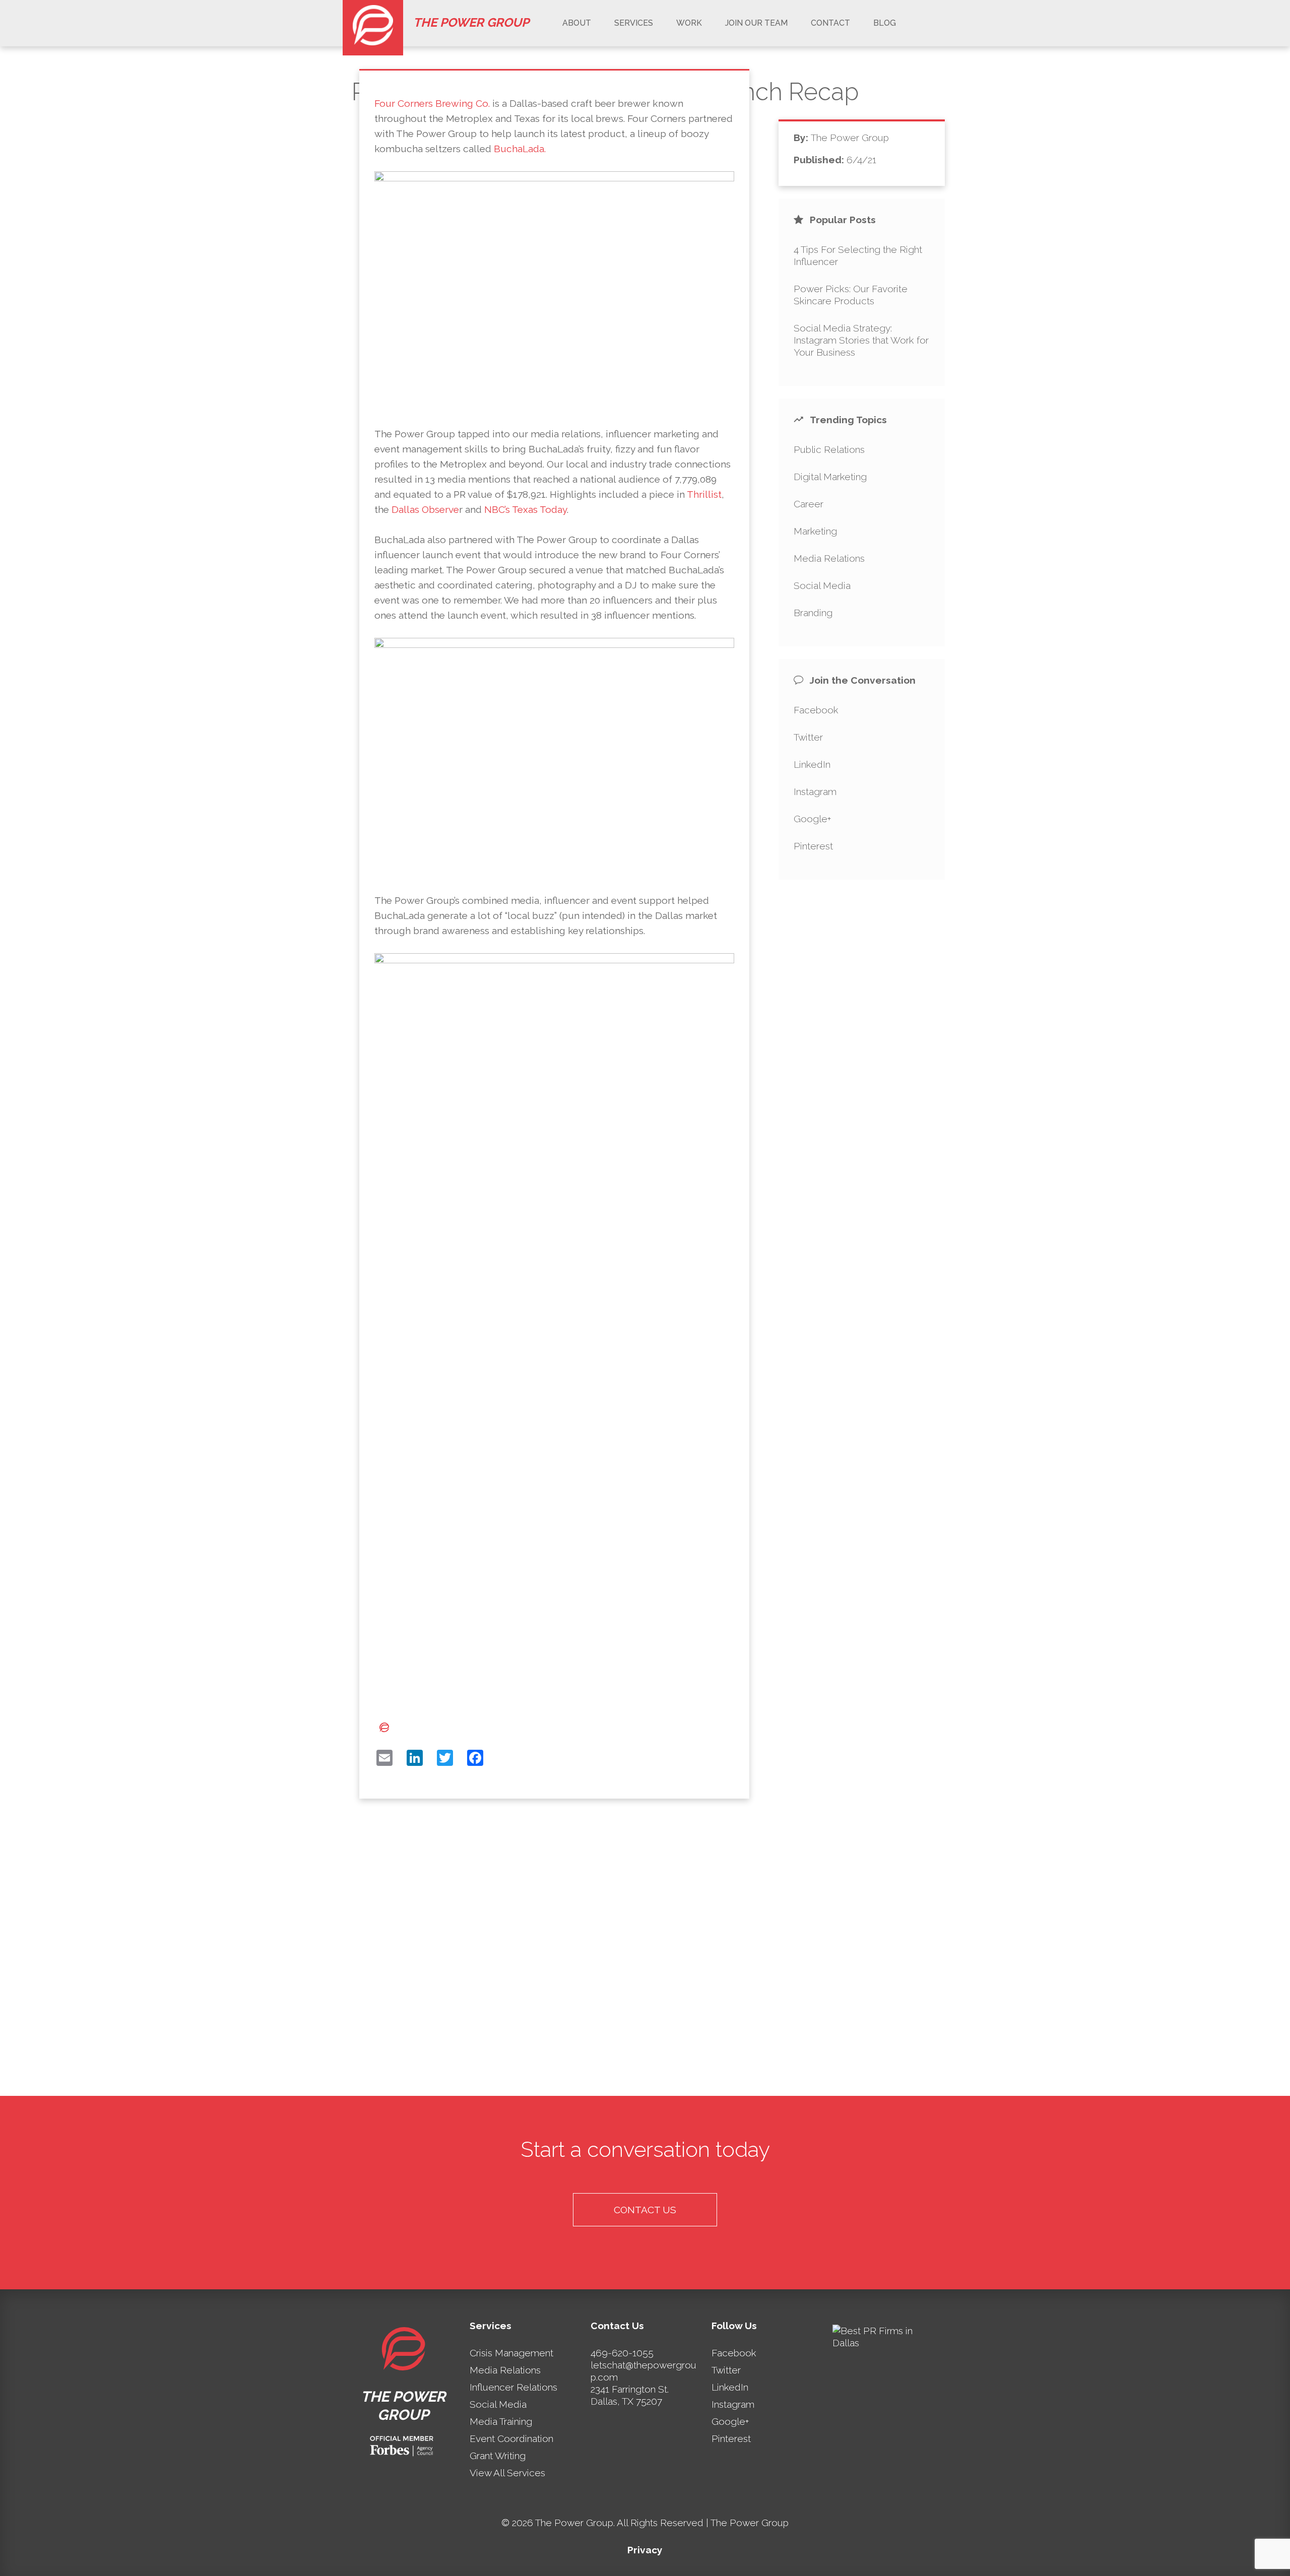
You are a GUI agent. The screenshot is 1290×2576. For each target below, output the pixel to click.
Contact (830, 23)
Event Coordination (511, 2438)
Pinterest (813, 846)
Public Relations (829, 449)
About (577, 23)
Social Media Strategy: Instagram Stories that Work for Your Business (861, 340)
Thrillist (704, 494)
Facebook (816, 710)
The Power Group (471, 22)
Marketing (815, 531)
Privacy (645, 2550)
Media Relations (829, 558)
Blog (885, 23)
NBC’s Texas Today (526, 509)
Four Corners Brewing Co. (432, 103)
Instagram (815, 791)
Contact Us (645, 2210)
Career (809, 504)
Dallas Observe (425, 509)
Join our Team (756, 23)
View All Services (507, 2473)
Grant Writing (498, 2456)
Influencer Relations (513, 2387)
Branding (813, 613)
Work (689, 23)
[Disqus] (555, 1955)
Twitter (808, 737)
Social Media (822, 585)
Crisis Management (511, 2353)
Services (634, 23)
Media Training (501, 2421)
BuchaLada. (520, 149)
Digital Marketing (830, 477)
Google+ (813, 819)
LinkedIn (812, 764)
